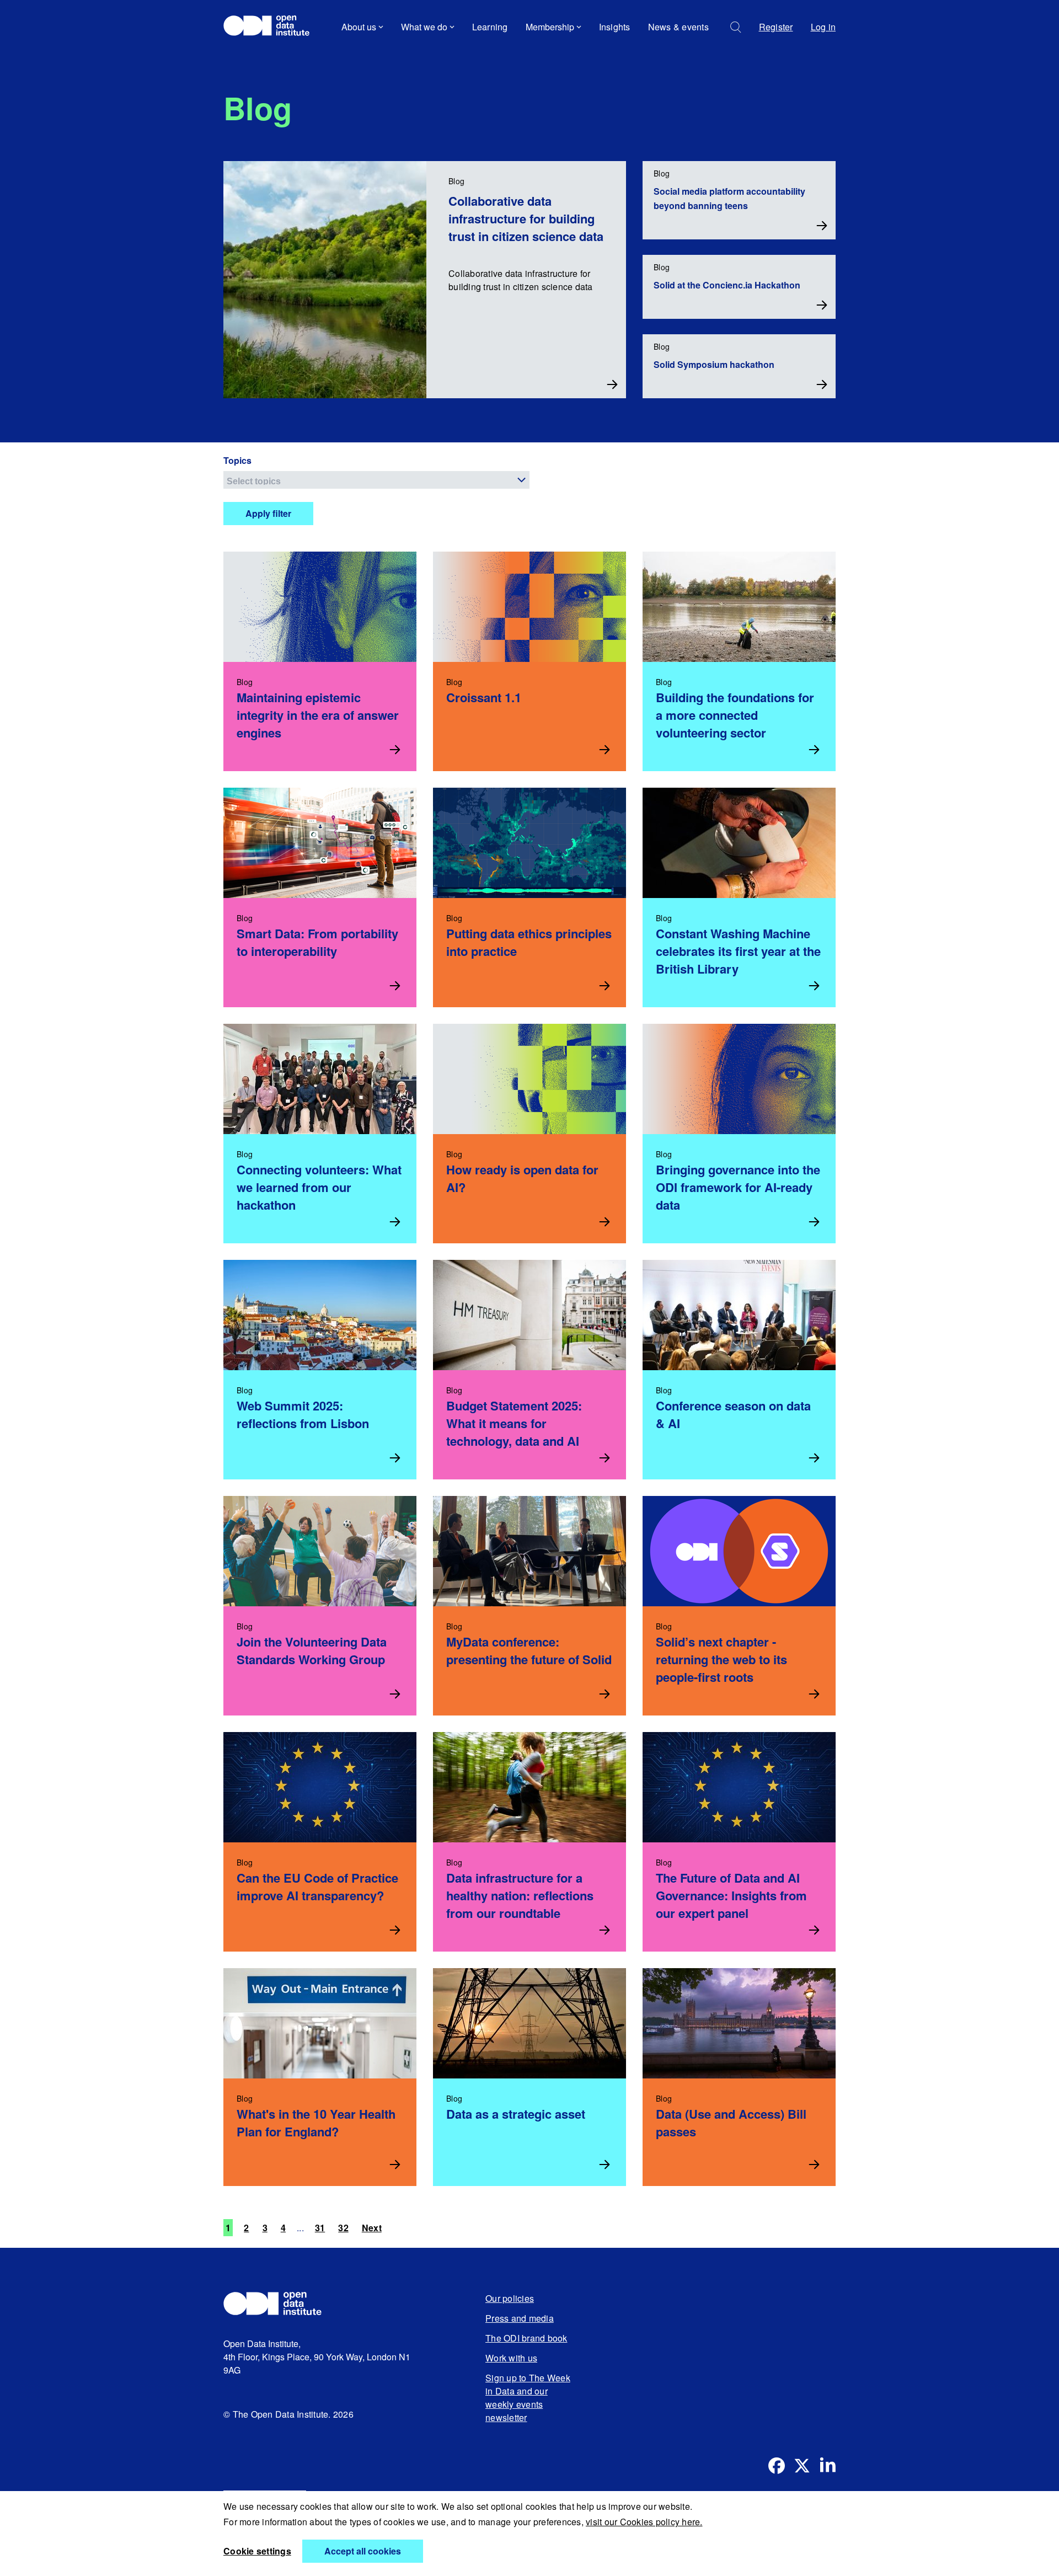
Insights (615, 27)
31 (320, 2228)
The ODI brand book (526, 2338)
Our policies (510, 2298)
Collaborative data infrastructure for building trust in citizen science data (526, 218)
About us (359, 27)
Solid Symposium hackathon (714, 364)
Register (776, 27)
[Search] (736, 27)
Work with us (511, 2358)
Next (372, 2228)
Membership (550, 27)
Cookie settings (257, 2551)
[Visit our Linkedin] (827, 2466)
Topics (237, 460)
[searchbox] (378, 480)
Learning (490, 27)
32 (343, 2228)
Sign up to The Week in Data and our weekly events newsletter (528, 2398)
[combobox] (376, 480)
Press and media (520, 2318)
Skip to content (261, 58)
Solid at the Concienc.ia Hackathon (727, 285)
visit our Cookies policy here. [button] (644, 2522)
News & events (678, 27)
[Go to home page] (272, 27)
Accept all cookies (363, 2551)
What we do (424, 27)
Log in (823, 27)
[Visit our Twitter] (802, 2466)
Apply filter (268, 513)
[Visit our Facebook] (777, 2466)
